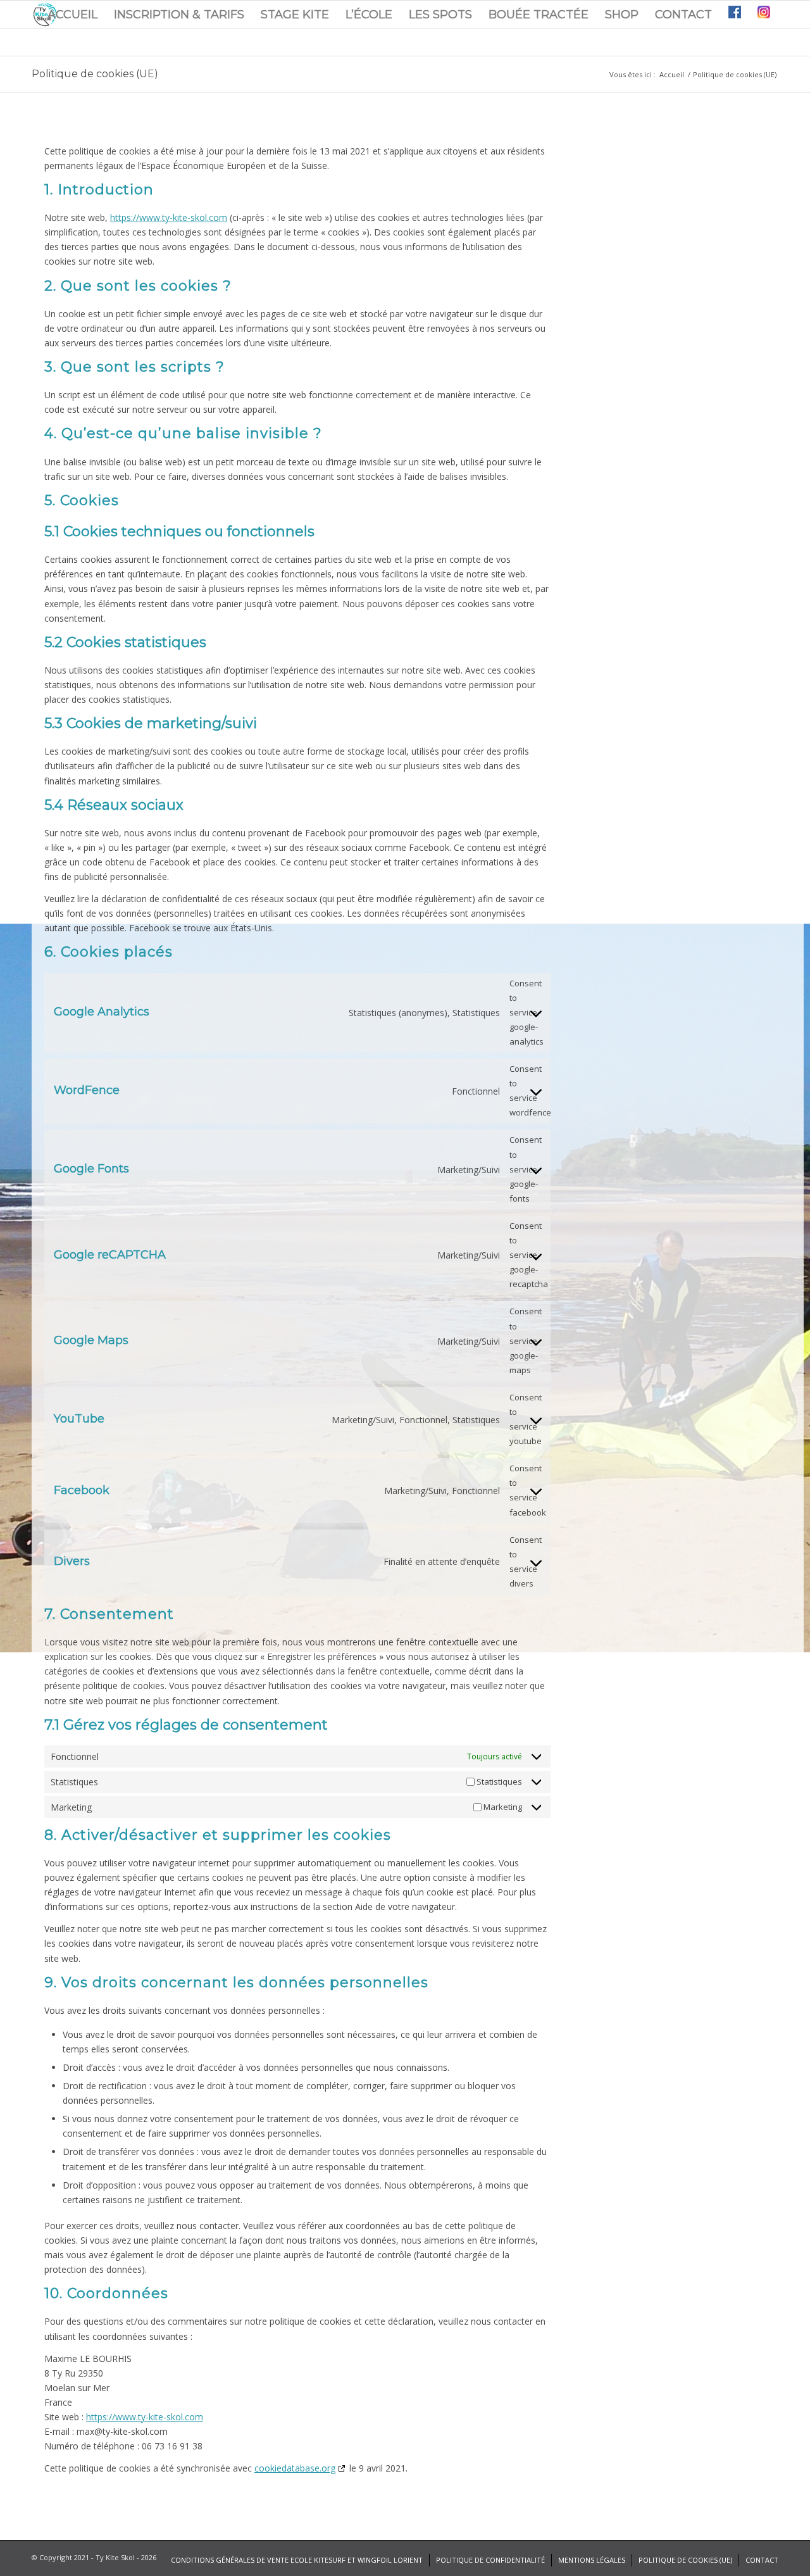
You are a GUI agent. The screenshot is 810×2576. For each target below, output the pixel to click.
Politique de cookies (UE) (95, 74)
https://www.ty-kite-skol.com (169, 217)
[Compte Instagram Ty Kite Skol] (764, 15)
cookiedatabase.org (295, 2468)
